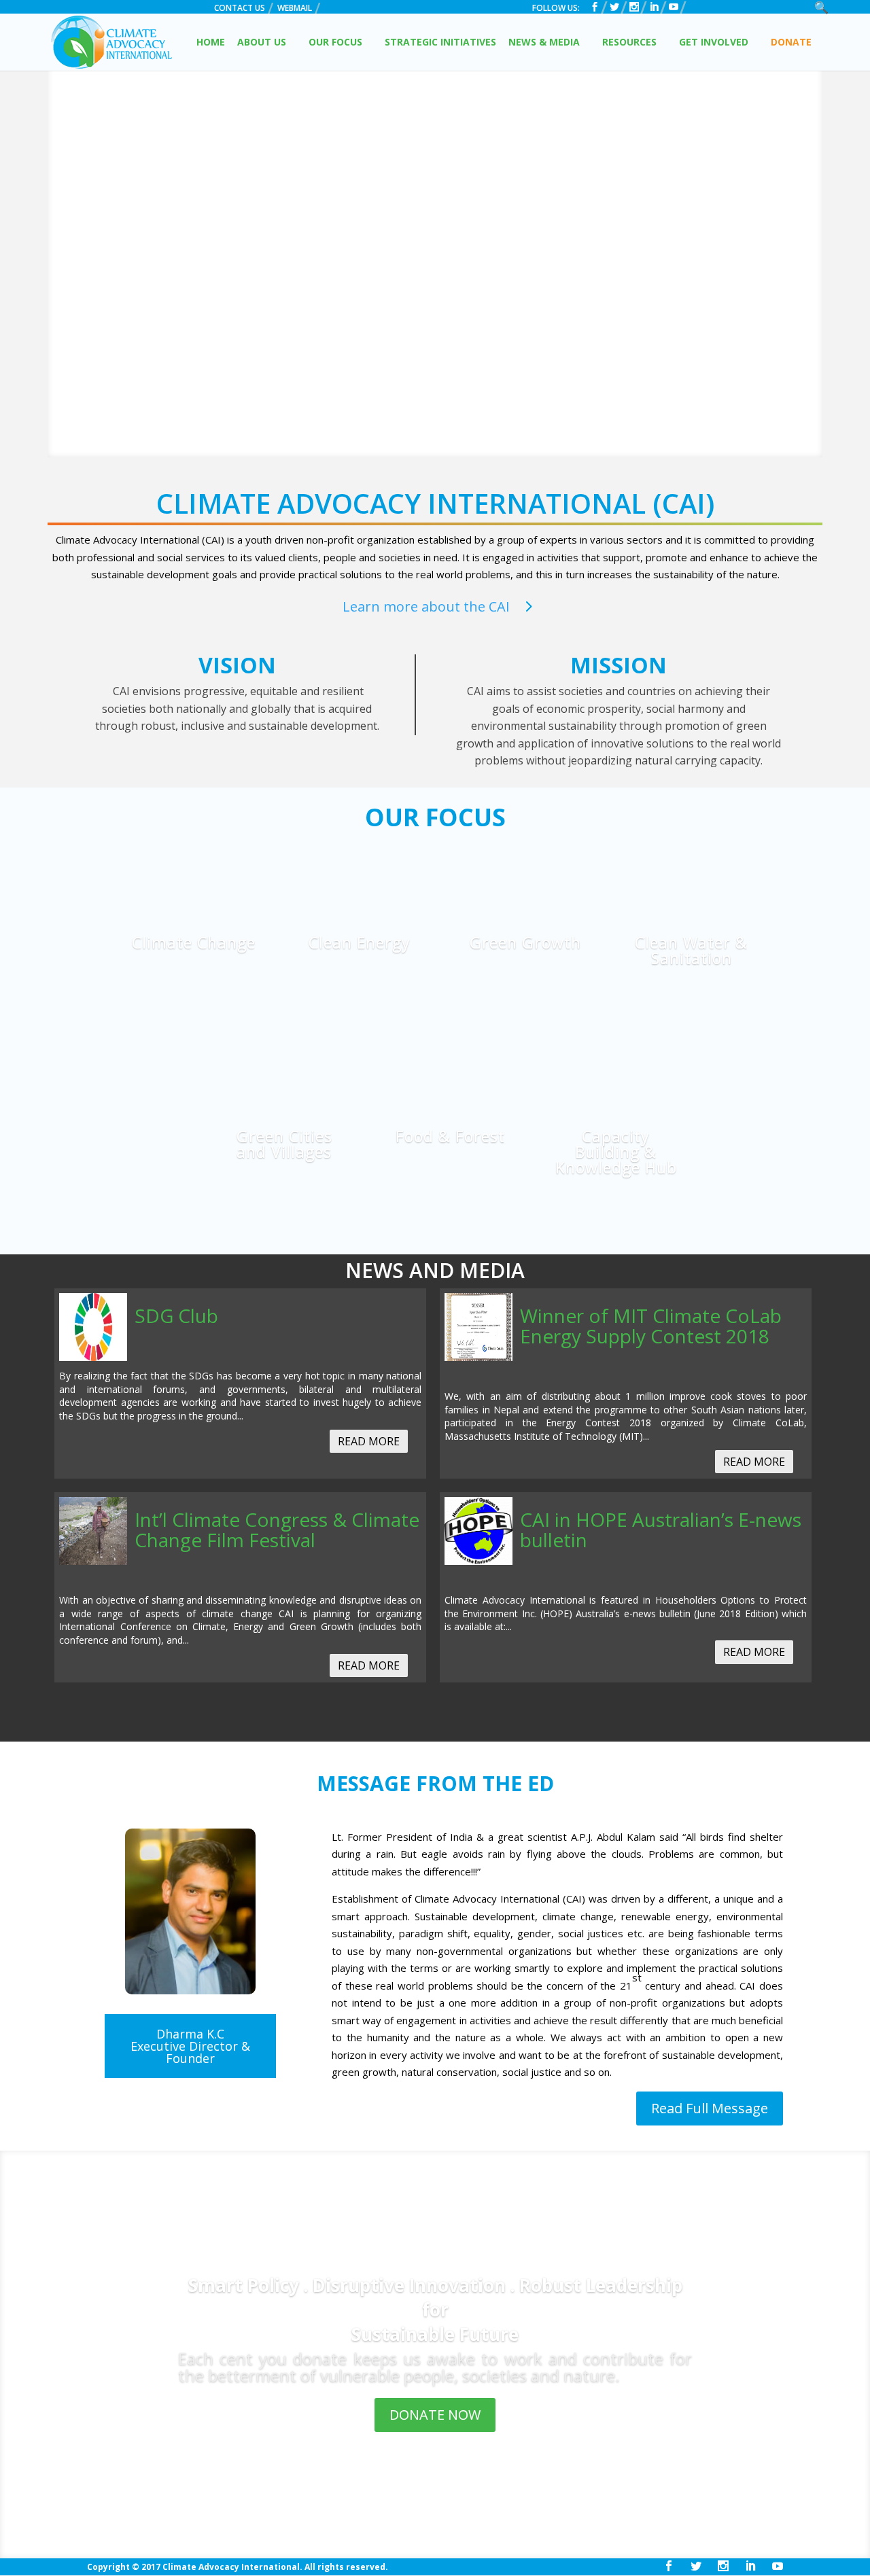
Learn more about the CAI (426, 606)
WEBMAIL (295, 9)
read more (369, 1441)
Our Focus (335, 43)
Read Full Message (710, 2108)
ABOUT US (262, 43)
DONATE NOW (435, 2415)
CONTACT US (240, 9)
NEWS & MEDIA (544, 43)
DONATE (791, 43)
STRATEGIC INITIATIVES (440, 43)
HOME (211, 43)
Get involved (714, 43)
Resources (629, 43)
